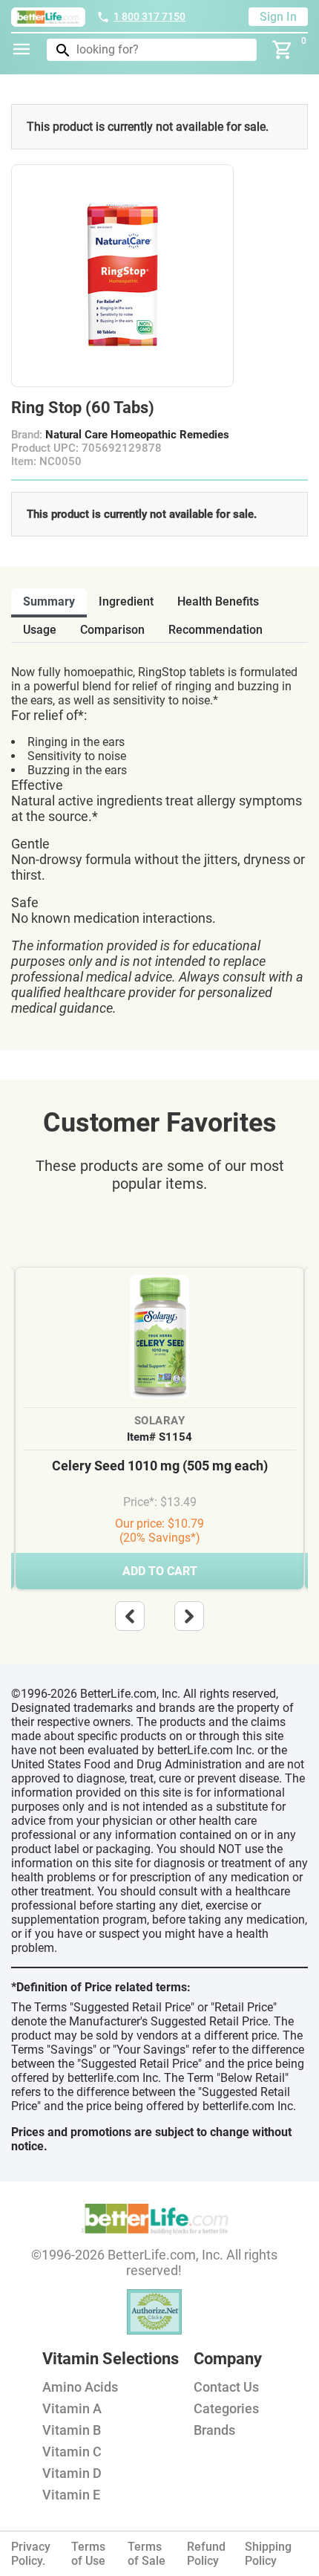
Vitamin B (72, 2430)
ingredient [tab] (126, 601)
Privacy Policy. (31, 2554)
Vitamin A (72, 2408)
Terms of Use (88, 2554)
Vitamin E (71, 2495)
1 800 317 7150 (149, 16)
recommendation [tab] (216, 630)
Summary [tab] (49, 601)
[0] (283, 50)
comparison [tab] (112, 630)
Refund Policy (206, 2554)
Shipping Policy (268, 2554)
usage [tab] (40, 630)
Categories (226, 2408)
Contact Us (226, 2387)
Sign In (278, 17)
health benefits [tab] (218, 601)
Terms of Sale (147, 2554)
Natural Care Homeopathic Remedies (137, 435)
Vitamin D (72, 2473)
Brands (214, 2430)
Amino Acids (80, 2387)
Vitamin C (72, 2452)
